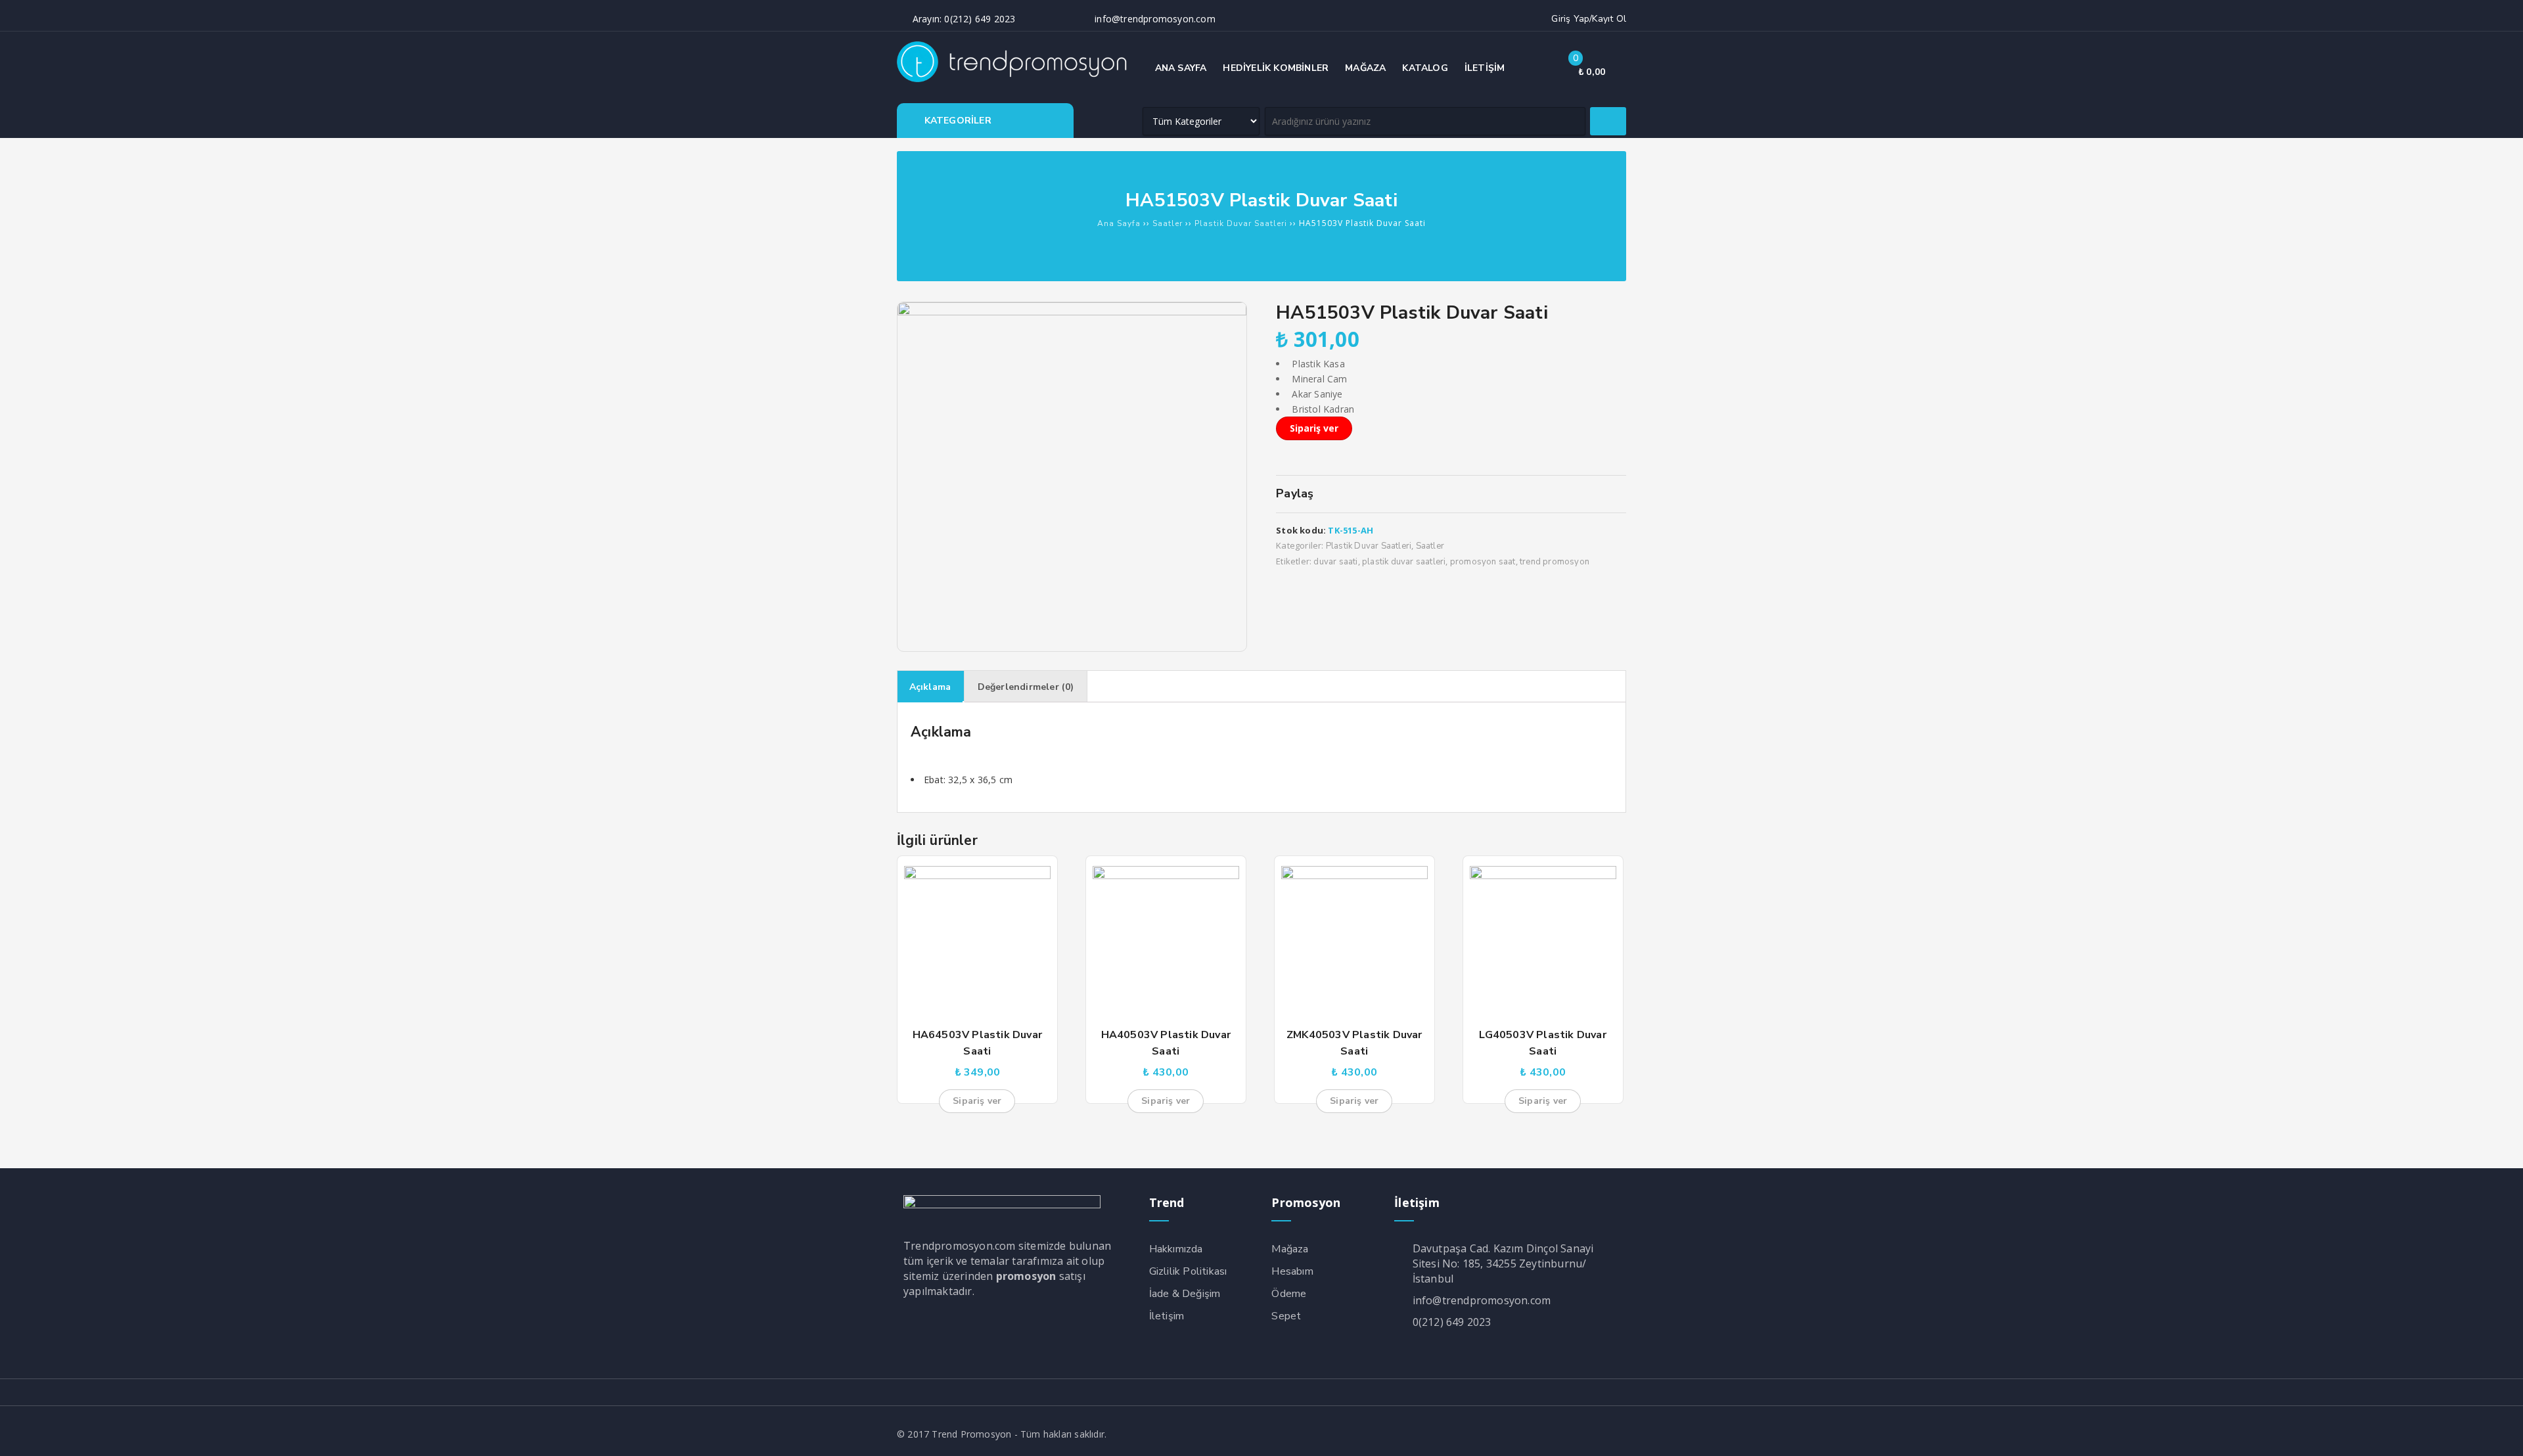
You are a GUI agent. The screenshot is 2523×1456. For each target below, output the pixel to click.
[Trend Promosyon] (1016, 79)
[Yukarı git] (2500, 1433)
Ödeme (1289, 1294)
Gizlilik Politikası (1188, 1271)
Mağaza (1290, 1249)
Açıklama (930, 687)
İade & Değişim (1185, 1294)
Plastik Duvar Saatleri (1241, 223)
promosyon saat (1483, 562)
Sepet (1286, 1316)
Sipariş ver (1314, 428)
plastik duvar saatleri (1404, 562)
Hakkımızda (1176, 1249)
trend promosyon (1555, 562)
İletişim (1167, 1316)
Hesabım (1292, 1271)
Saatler (1168, 223)
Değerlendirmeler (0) (1026, 687)
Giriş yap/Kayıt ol (1589, 19)
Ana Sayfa (1119, 223)
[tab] (930, 687)
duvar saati (1335, 562)
